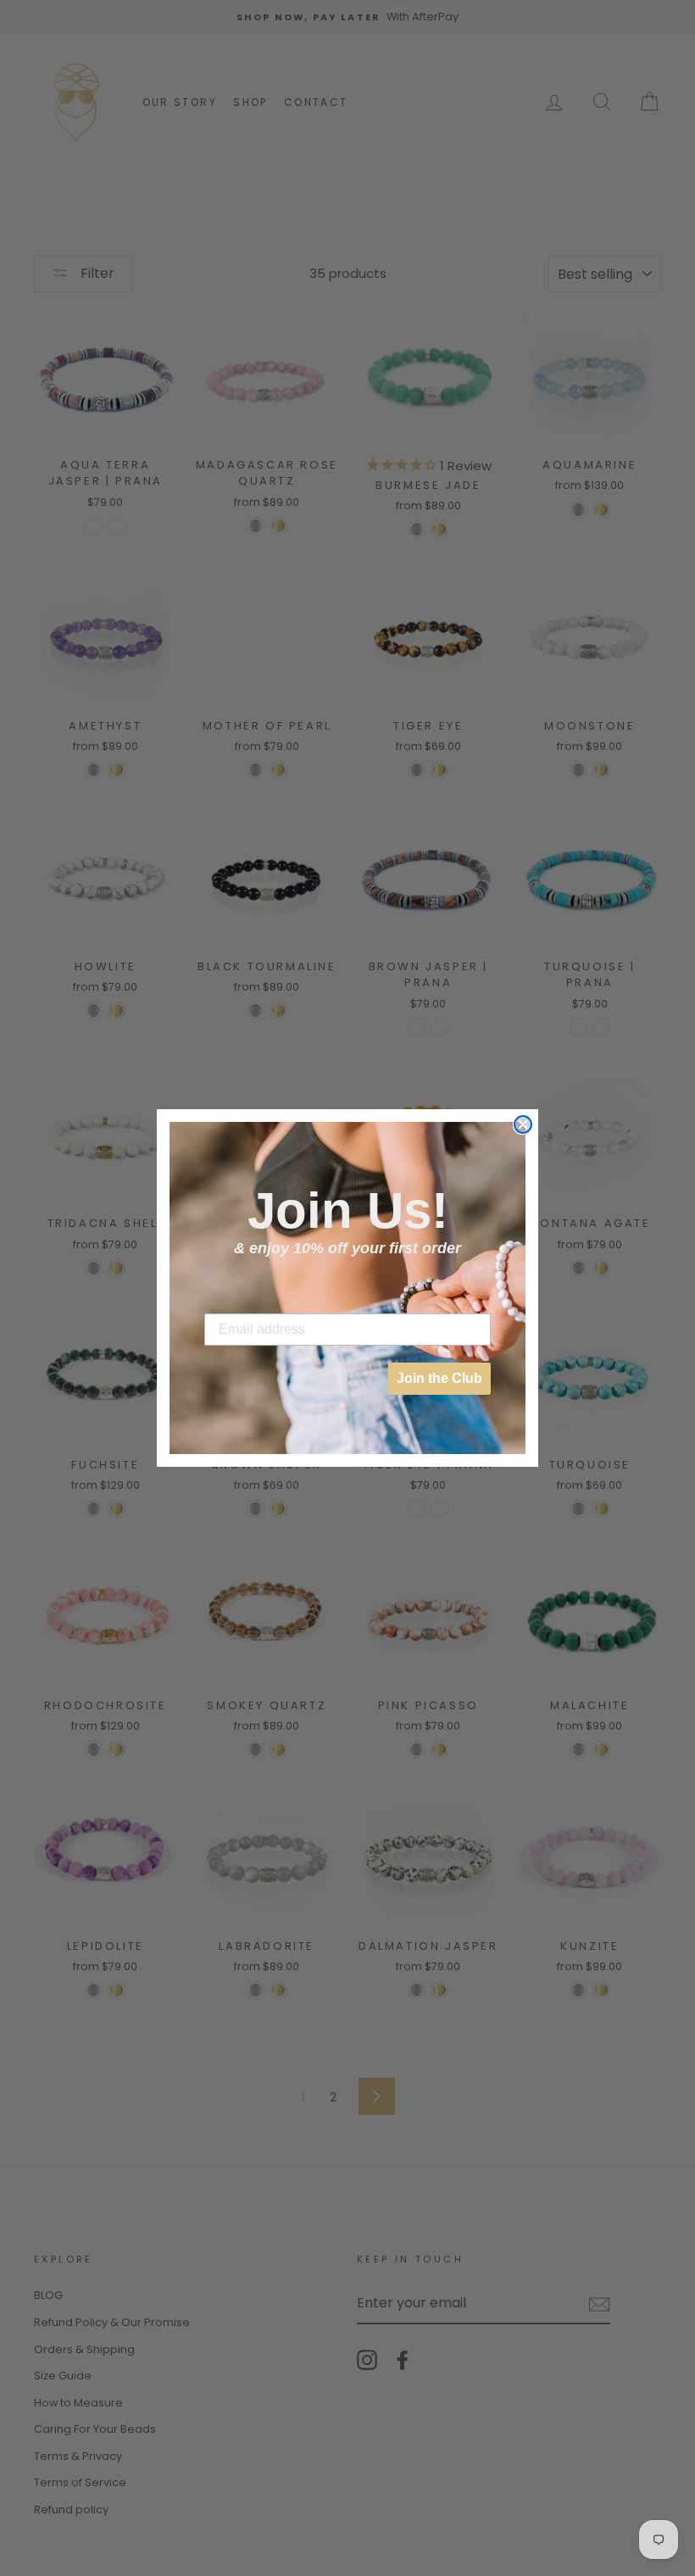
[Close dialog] (523, 1124)
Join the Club (439, 1378)
